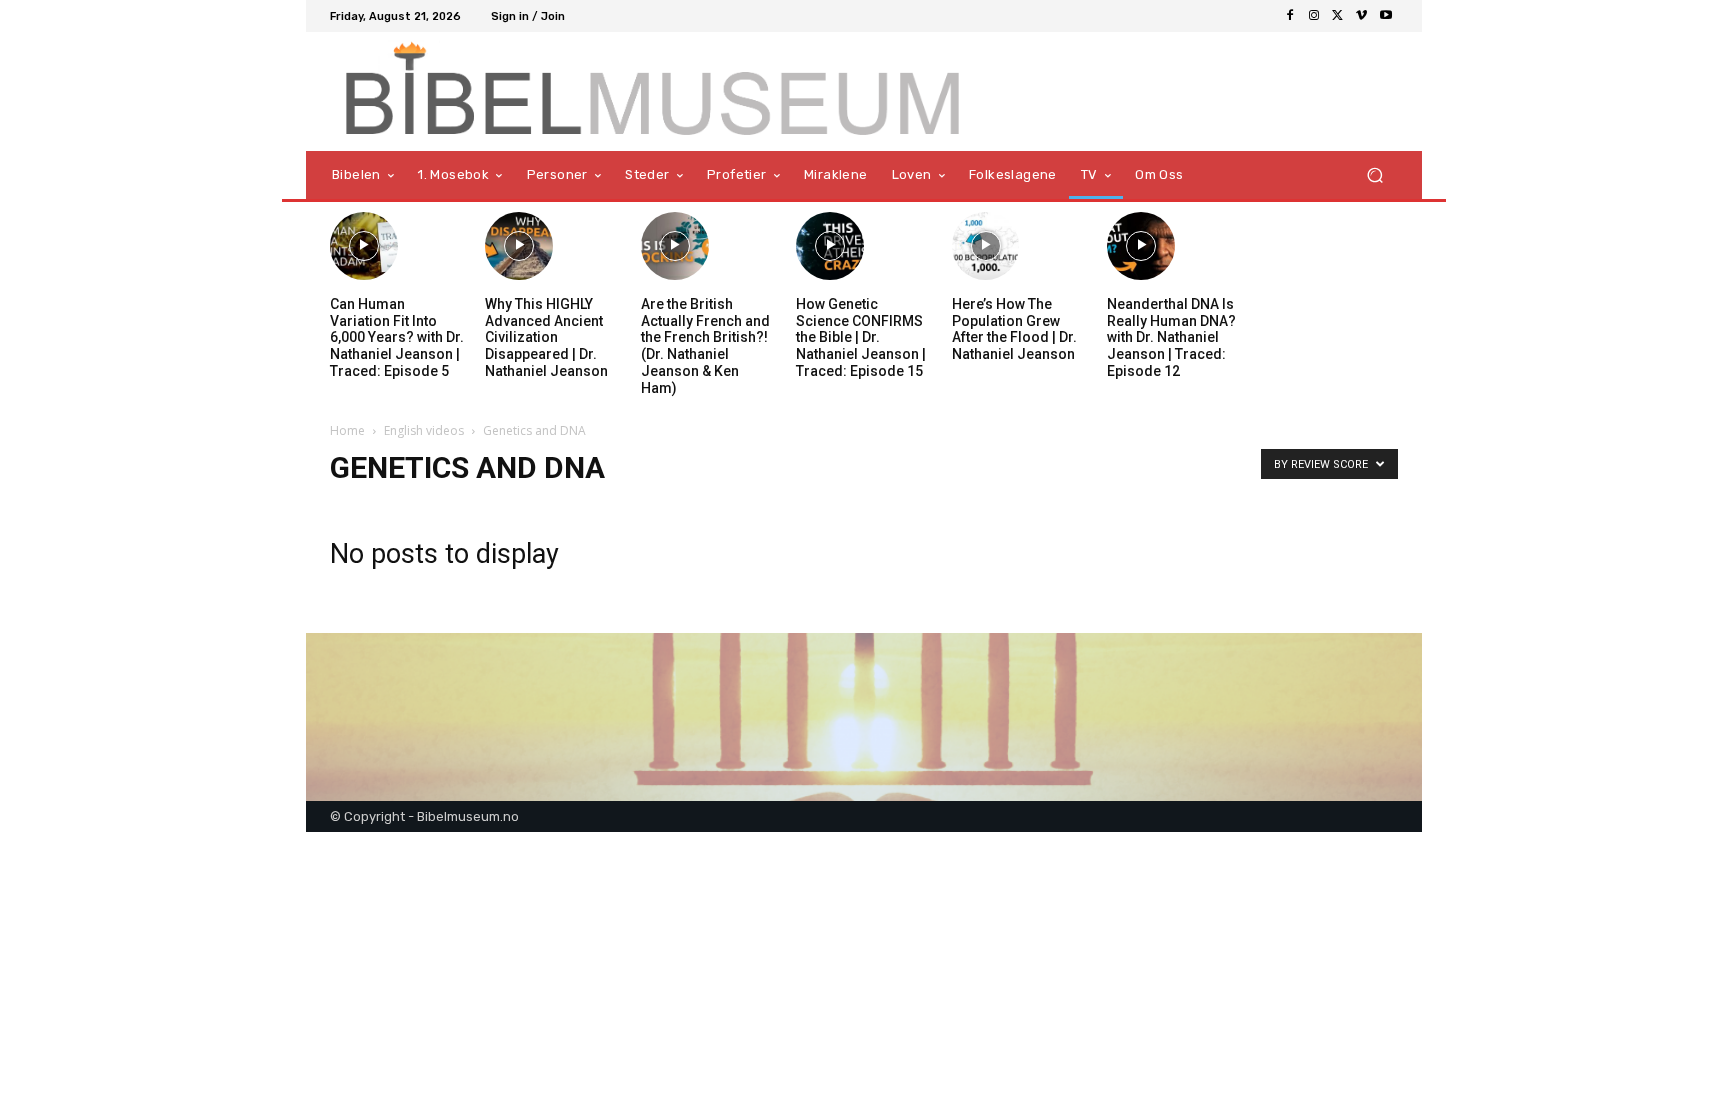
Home (347, 430)
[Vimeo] (1362, 16)
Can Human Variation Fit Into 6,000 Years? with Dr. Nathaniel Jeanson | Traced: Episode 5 (397, 337)
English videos (424, 430)
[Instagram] (1314, 16)
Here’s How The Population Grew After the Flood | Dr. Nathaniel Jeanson (1014, 329)
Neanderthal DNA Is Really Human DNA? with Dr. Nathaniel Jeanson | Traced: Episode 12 (1171, 337)
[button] (1374, 175)
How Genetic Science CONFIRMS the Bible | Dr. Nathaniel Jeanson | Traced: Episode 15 (861, 337)
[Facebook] (1290, 16)
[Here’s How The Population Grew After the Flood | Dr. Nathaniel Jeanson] (986, 246)
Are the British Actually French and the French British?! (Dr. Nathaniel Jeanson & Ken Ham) (705, 346)
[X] (1338, 16)
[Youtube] (1386, 16)
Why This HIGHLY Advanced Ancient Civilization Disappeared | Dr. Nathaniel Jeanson (546, 337)
